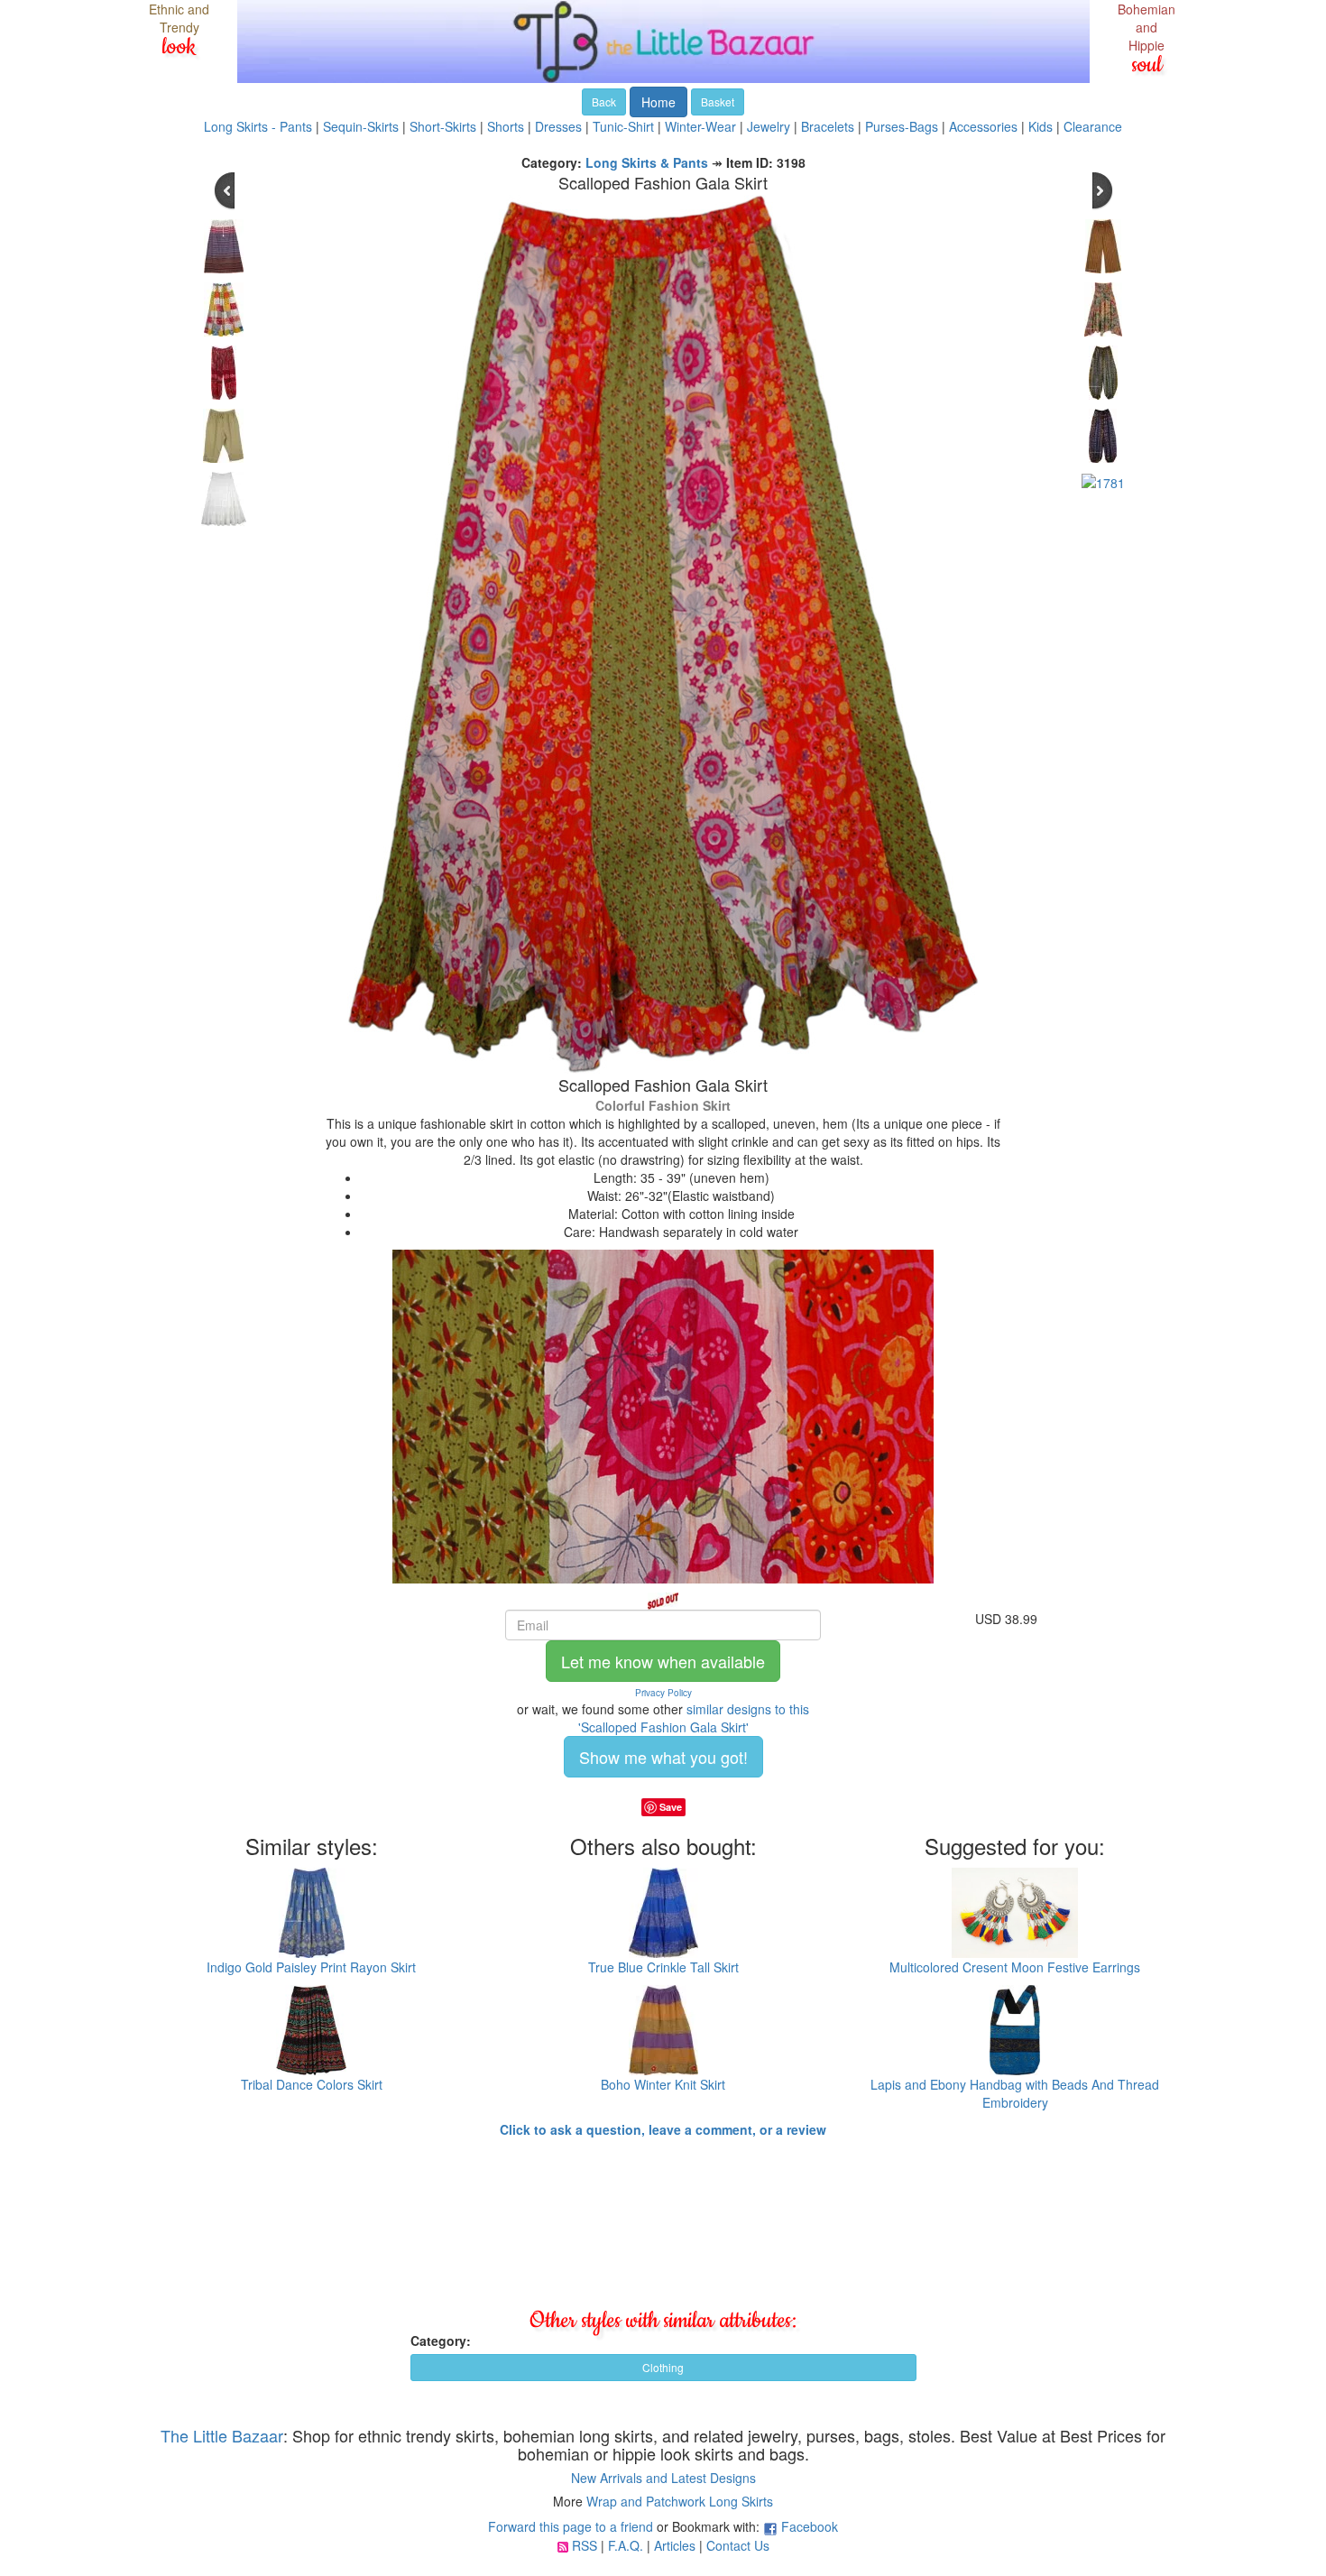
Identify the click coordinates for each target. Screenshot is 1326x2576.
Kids (1041, 126)
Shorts (506, 126)
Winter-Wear (700, 126)
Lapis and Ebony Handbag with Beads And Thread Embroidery (1015, 2093)
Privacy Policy (663, 1693)
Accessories (983, 126)
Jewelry (769, 126)
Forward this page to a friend (571, 2526)
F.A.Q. (626, 2545)
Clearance (1093, 126)
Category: (441, 2341)
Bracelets (828, 126)
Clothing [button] (663, 2367)
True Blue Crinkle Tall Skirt (663, 1967)
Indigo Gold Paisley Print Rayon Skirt (311, 1967)
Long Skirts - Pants (258, 126)
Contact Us (738, 2545)
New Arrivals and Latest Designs (663, 2478)
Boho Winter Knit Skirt (663, 2084)
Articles (675, 2545)
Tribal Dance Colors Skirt (312, 2084)
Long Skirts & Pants (647, 162)
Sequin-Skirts (361, 126)
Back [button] (604, 102)
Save (671, 1807)
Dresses (558, 126)
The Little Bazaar (222, 2435)
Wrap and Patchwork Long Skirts (680, 2501)
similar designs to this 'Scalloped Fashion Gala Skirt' (694, 1718)
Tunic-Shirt (623, 126)
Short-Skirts (443, 126)
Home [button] (658, 102)
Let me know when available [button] (663, 1661)
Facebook (810, 2526)
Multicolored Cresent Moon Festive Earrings (1015, 1967)
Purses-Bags (902, 126)
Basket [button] (718, 102)
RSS (585, 2545)
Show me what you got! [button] (663, 1757)
